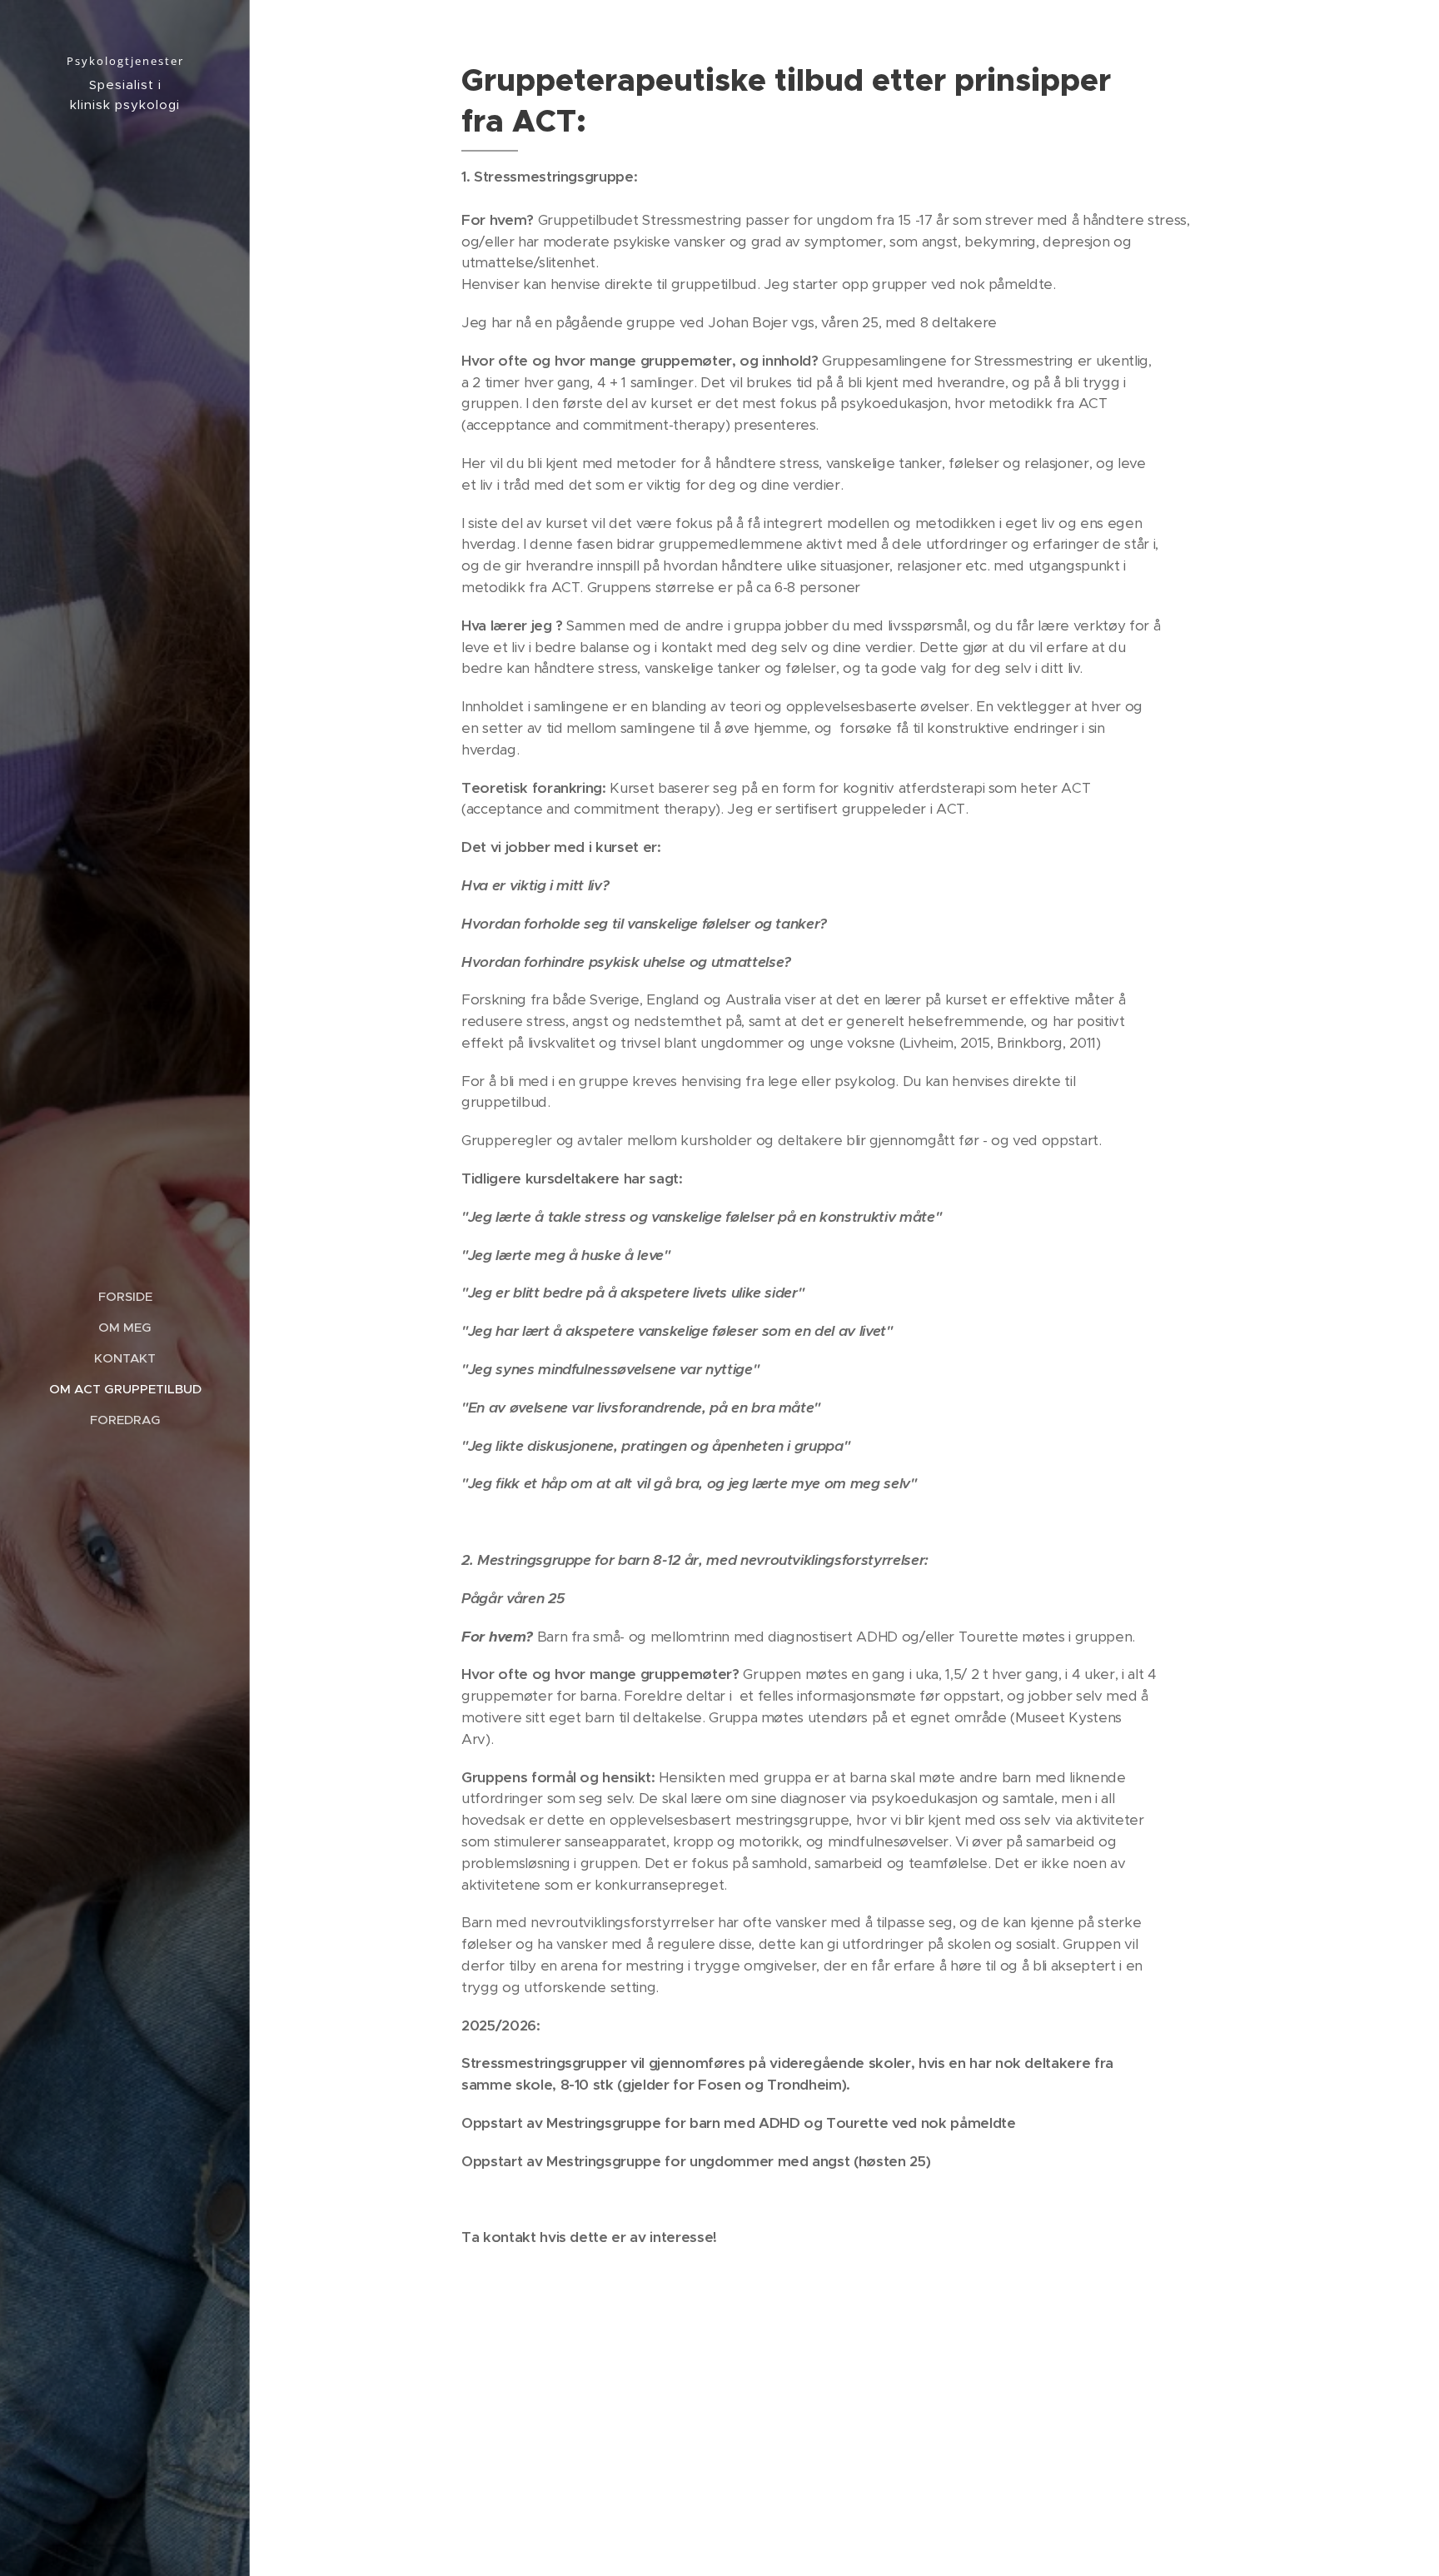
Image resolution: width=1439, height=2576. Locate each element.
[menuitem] (125, 1296)
